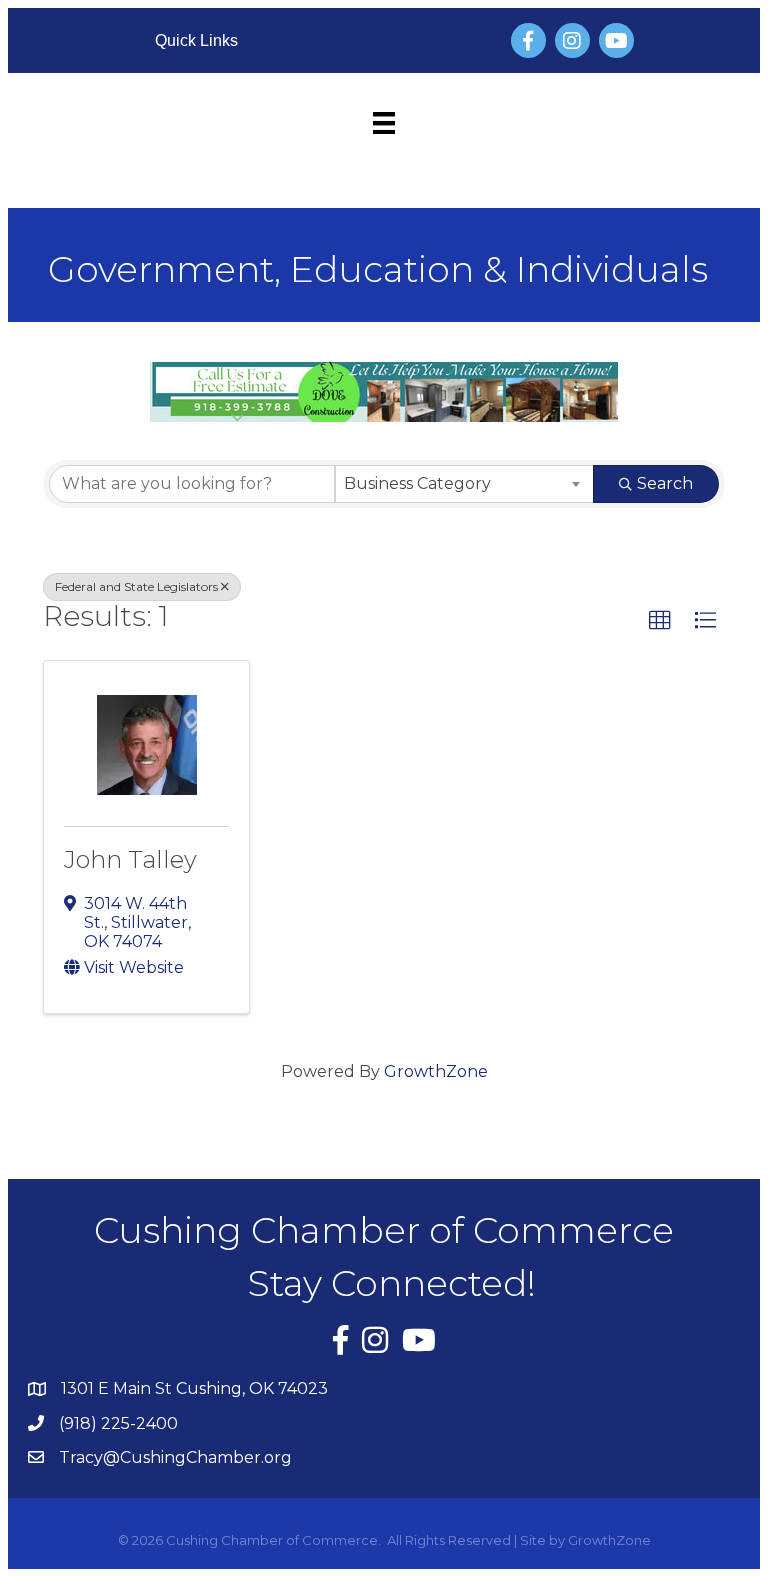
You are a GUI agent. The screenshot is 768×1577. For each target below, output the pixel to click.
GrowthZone (436, 1071)
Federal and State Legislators (136, 586)
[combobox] (465, 484)
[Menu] (384, 123)
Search (665, 483)
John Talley (130, 859)
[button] (660, 621)
